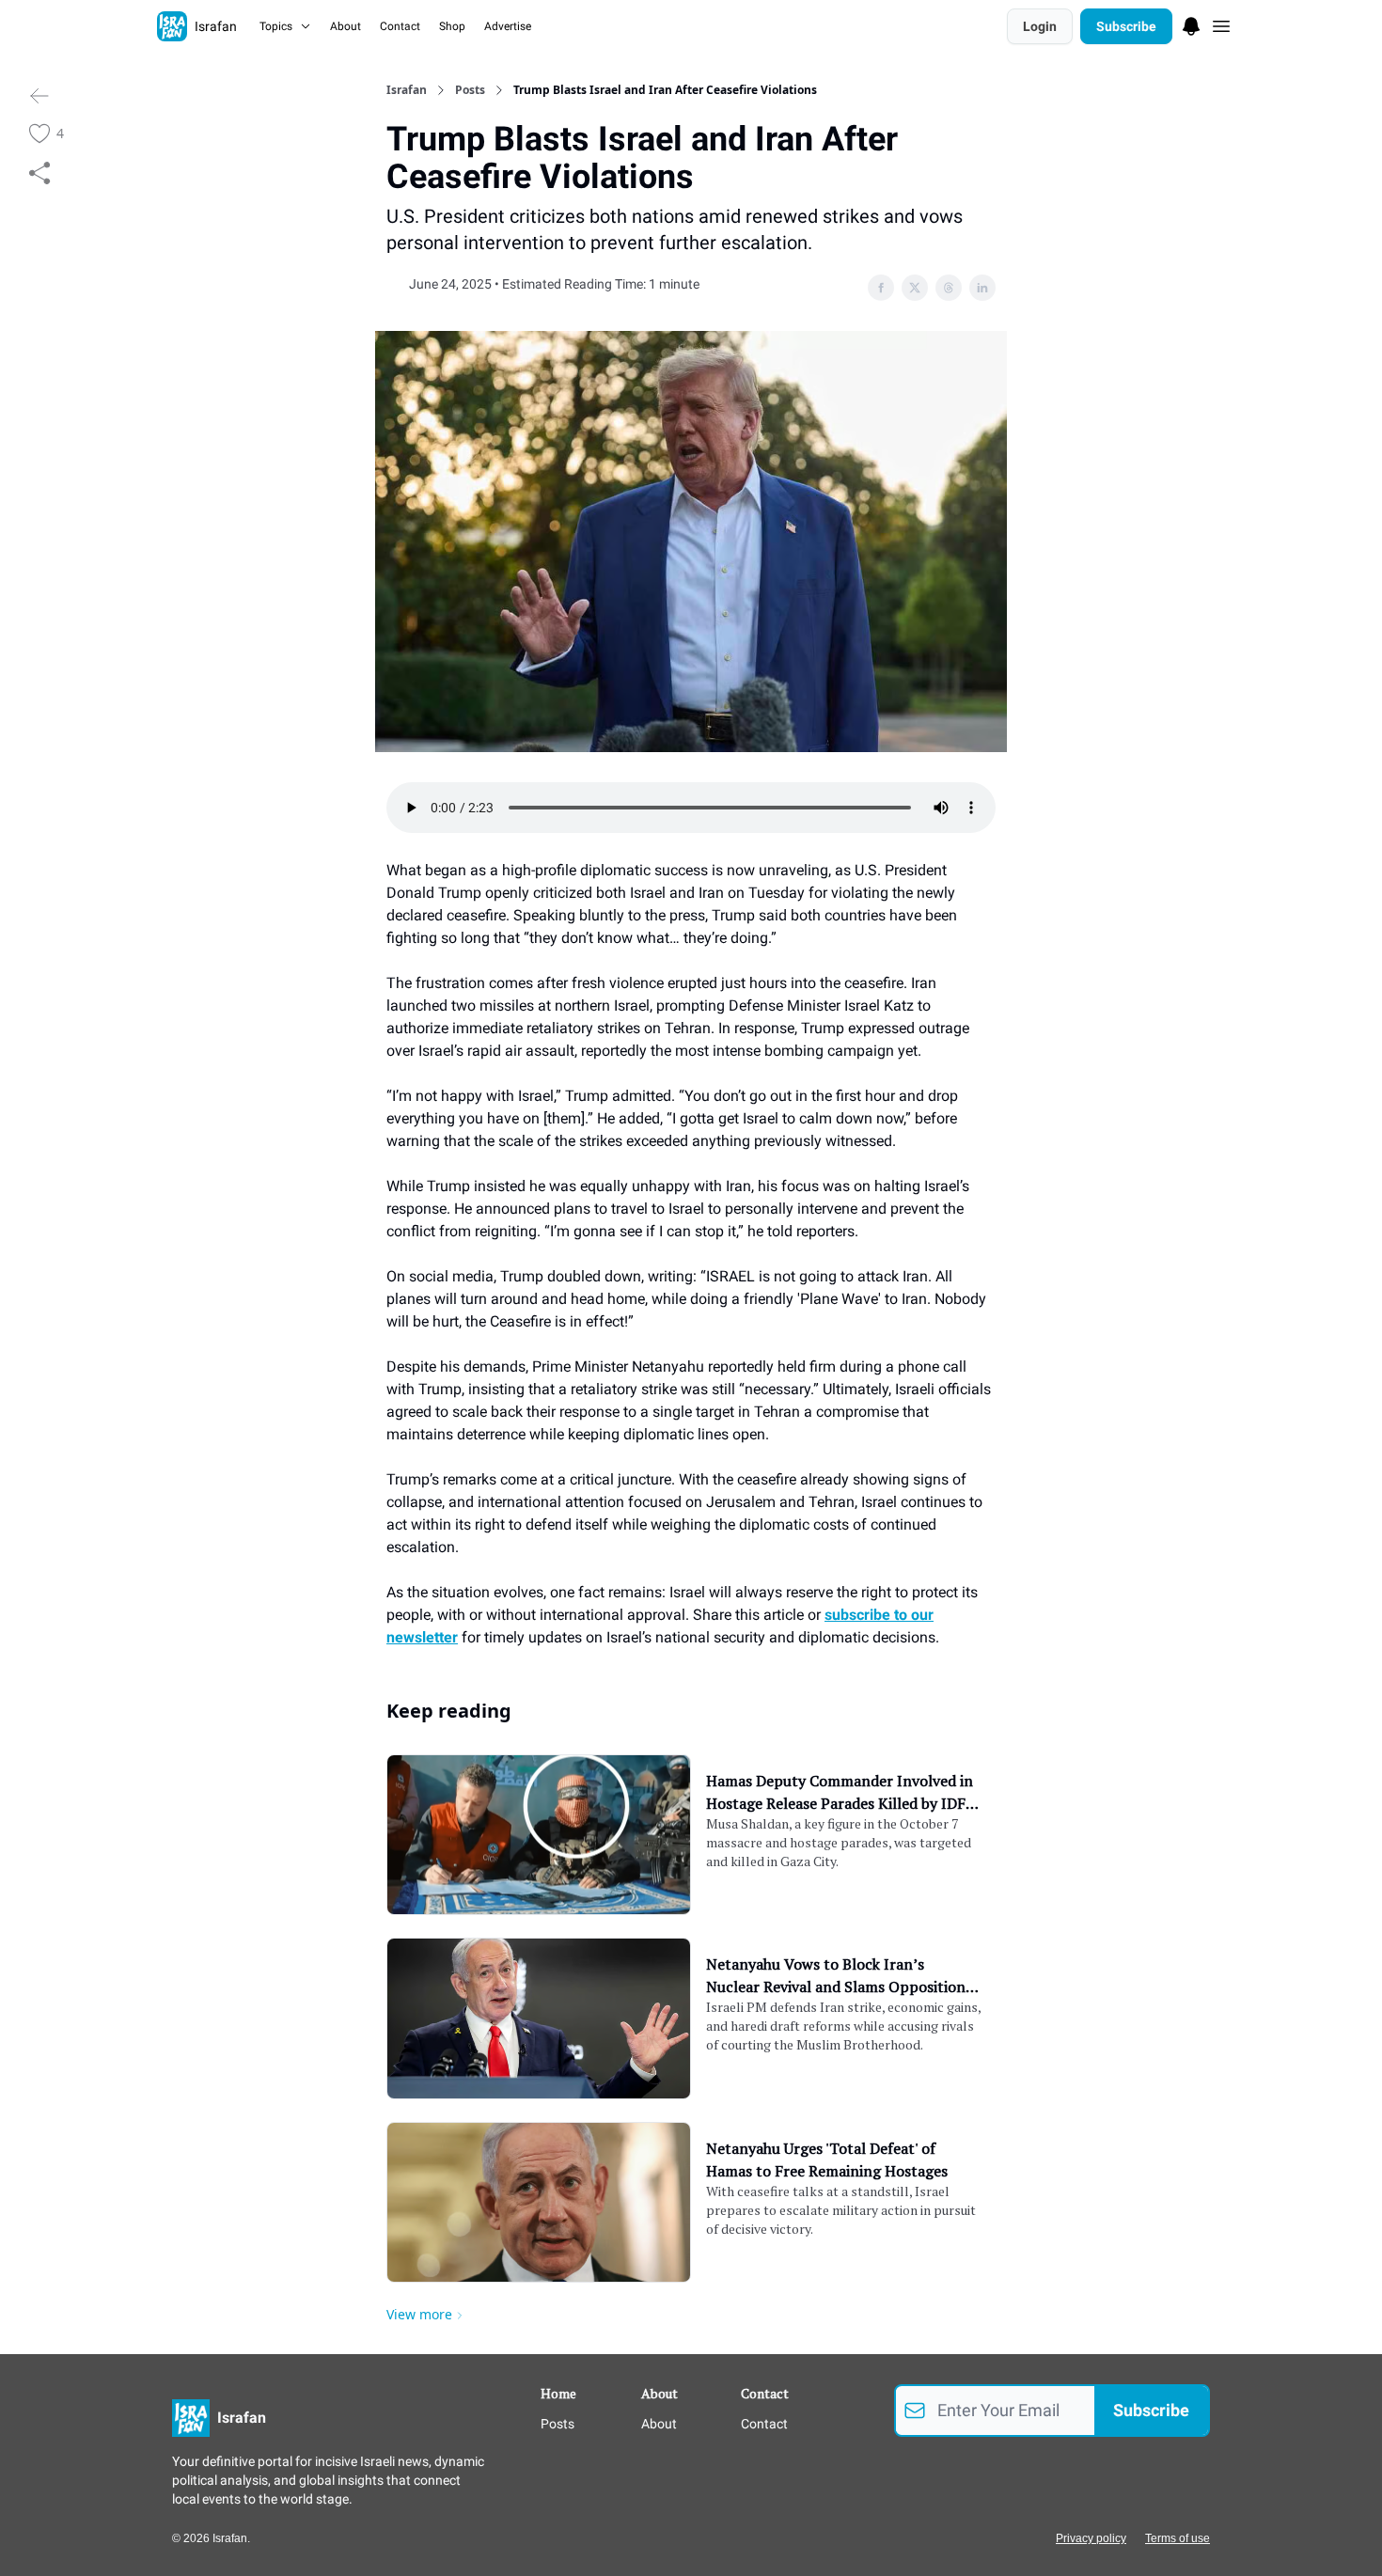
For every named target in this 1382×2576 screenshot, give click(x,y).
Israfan (407, 90)
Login (1040, 26)
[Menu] (1191, 24)
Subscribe (1126, 26)
